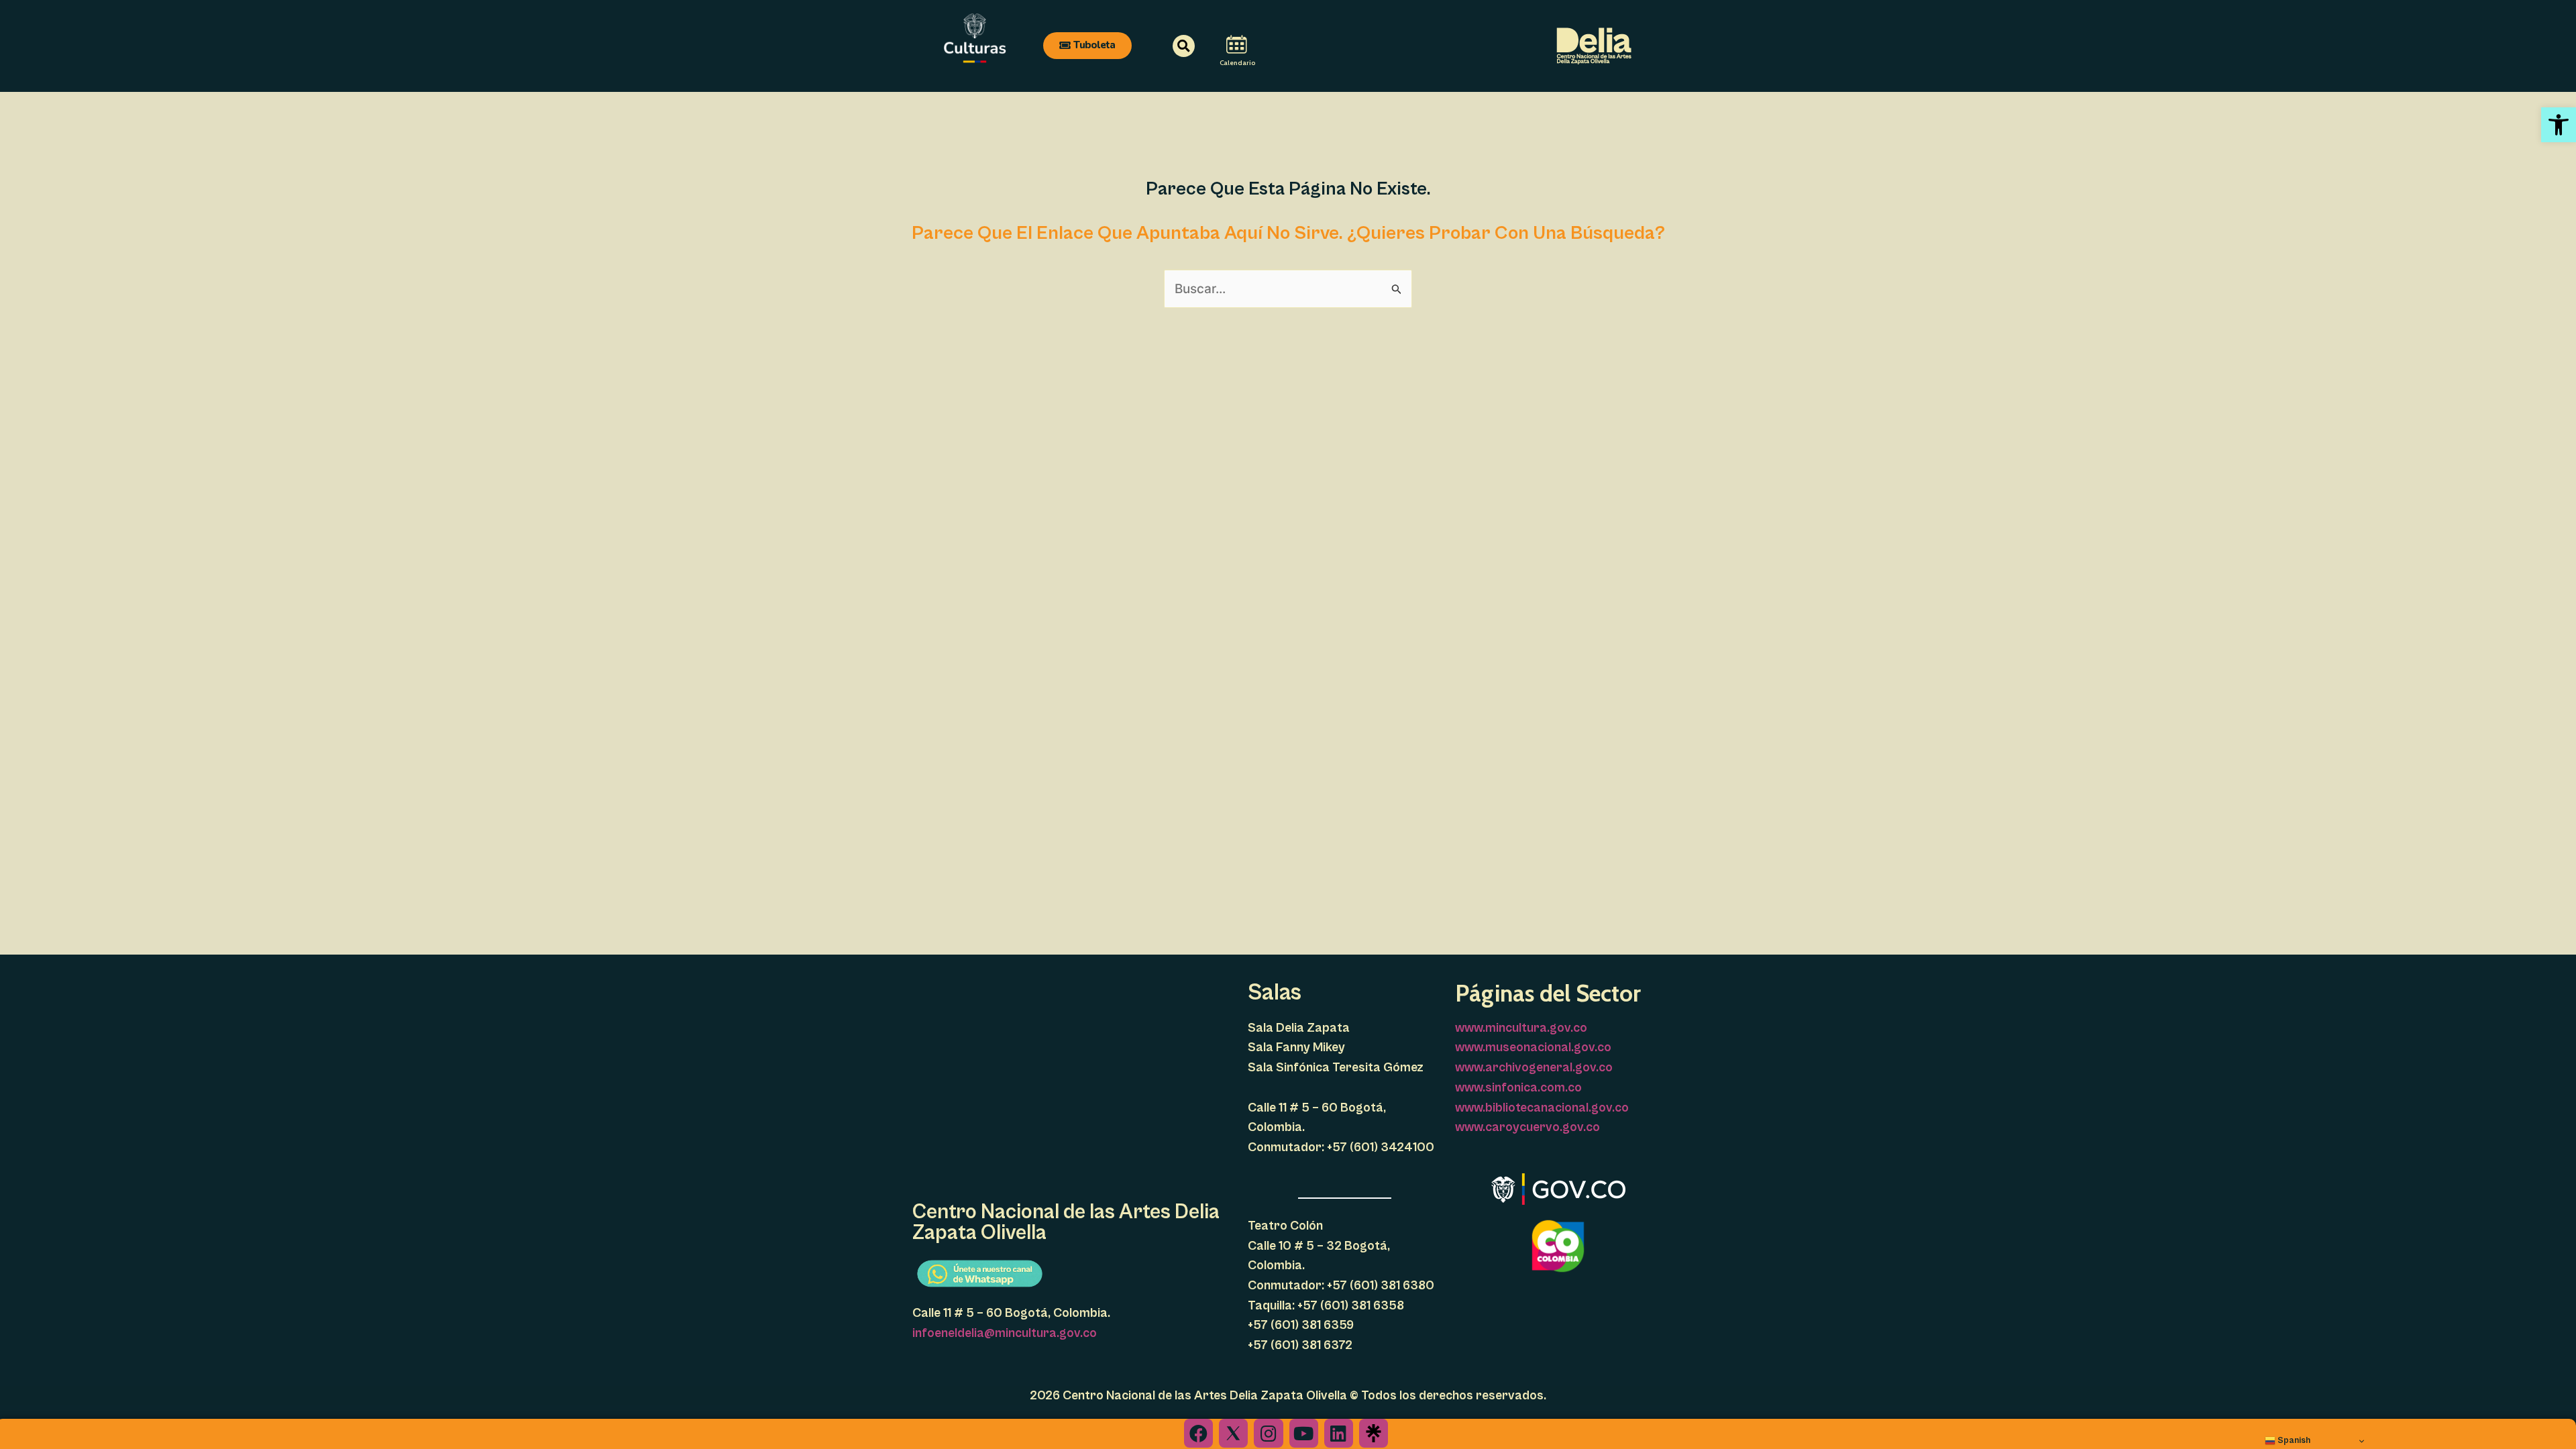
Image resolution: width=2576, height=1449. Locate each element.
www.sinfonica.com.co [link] (1518, 1087)
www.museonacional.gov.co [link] (1533, 1047)
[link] (2559, 125)
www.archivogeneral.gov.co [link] (1534, 1067)
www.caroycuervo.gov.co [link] (1527, 1127)
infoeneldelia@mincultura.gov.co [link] (1005, 1333)
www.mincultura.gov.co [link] (1521, 1028)
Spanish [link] (2293, 1440)
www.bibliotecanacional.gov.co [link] (1542, 1108)
